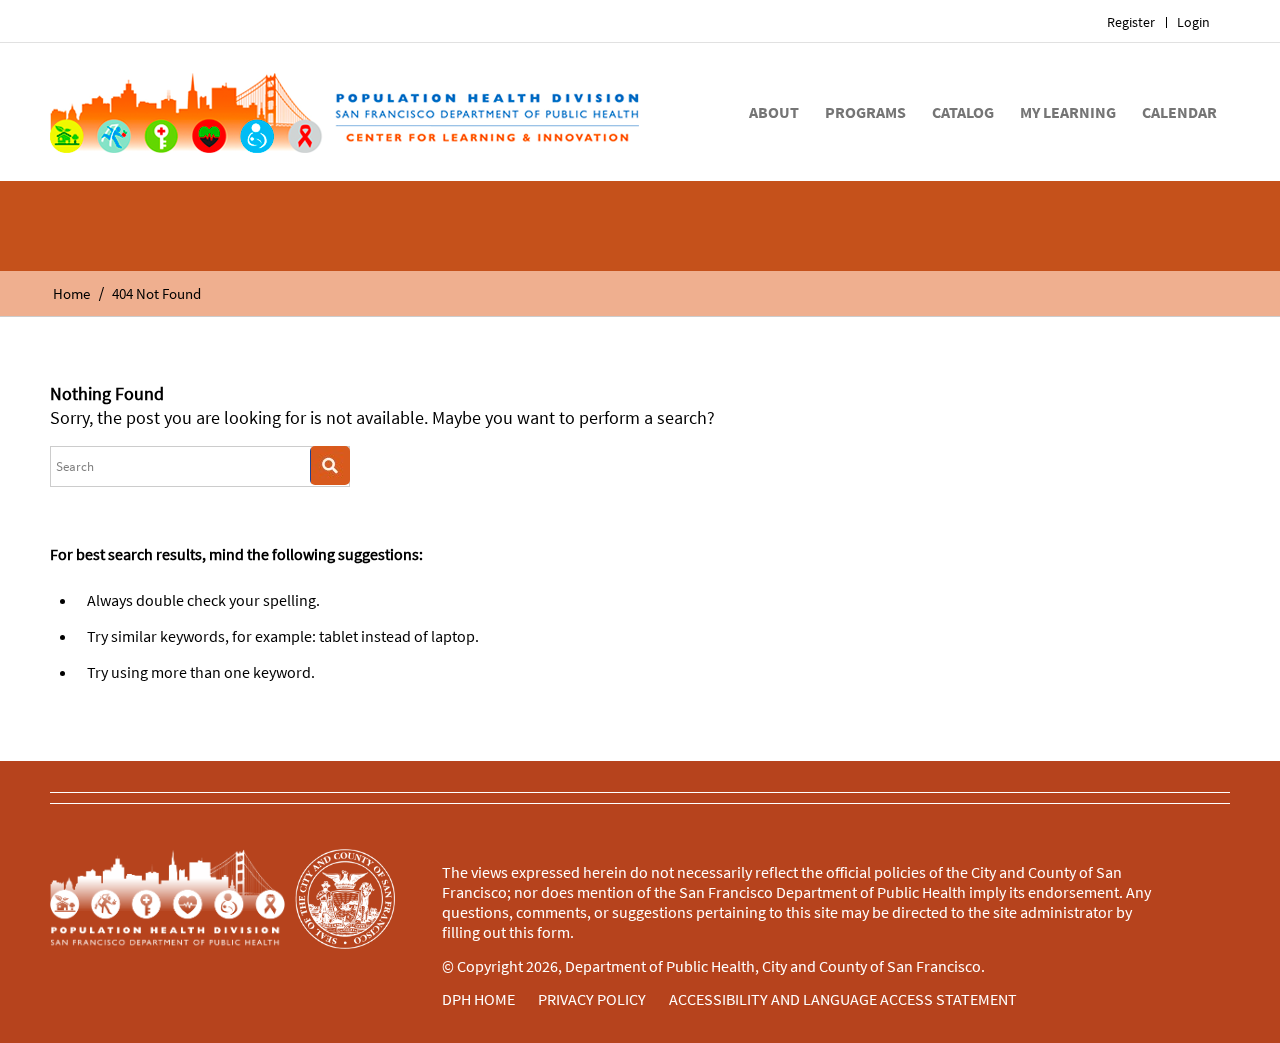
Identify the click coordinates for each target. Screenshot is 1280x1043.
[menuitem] (1131, 22)
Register (1131, 22)
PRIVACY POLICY (592, 999)
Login (1193, 22)
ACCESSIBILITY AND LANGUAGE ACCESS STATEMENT (843, 999)
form (553, 932)
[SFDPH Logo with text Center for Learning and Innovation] (344, 112)
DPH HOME (478, 999)
